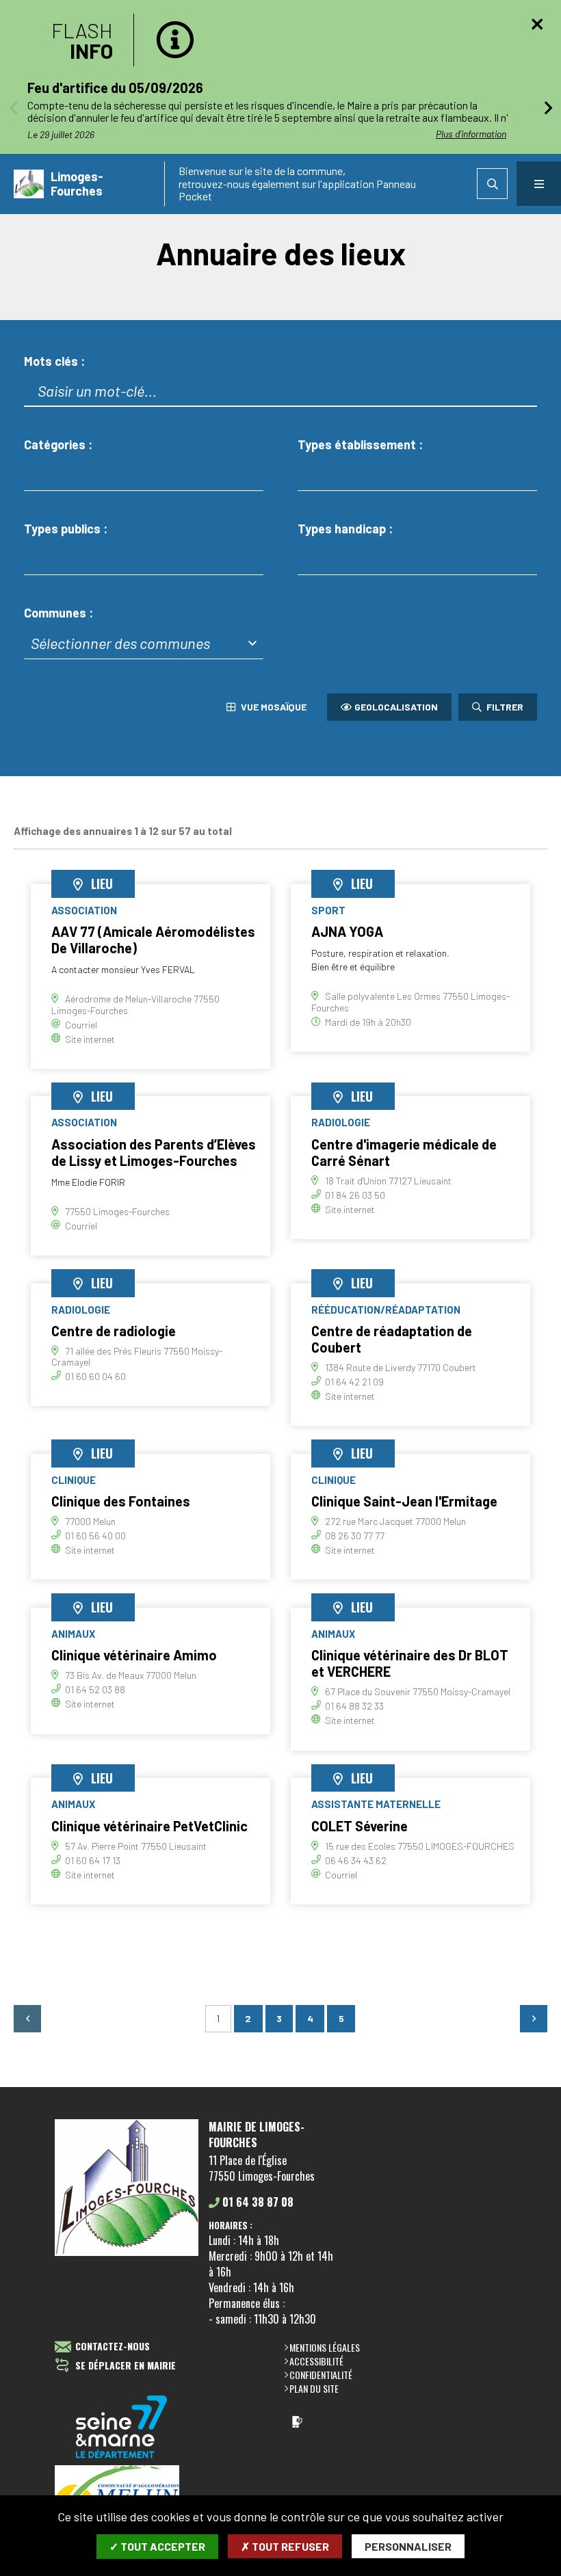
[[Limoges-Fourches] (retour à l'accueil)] (127, 2253)
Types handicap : (345, 529)
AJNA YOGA (347, 931)
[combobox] (144, 475)
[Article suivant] (548, 107)
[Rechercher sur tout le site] (492, 184)
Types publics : (66, 529)
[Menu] (539, 184)
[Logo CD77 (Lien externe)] (122, 2428)
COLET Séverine (360, 1826)
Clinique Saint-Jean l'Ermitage (404, 1501)
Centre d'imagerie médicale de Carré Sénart (404, 1152)
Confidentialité (321, 2375)
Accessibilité (316, 2361)
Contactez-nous (113, 2347)
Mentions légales (325, 2347)
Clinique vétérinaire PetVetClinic (149, 1826)
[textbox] (144, 642)
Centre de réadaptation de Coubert (392, 1339)
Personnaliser (408, 2546)
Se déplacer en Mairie (126, 2366)
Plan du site (314, 2388)
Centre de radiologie (114, 1331)
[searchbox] (41, 474)
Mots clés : (54, 361)
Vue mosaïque (273, 707)
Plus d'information (471, 134)
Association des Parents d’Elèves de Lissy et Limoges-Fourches (154, 1152)
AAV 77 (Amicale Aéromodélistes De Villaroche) (153, 940)
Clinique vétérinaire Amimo (134, 1655)
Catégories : (58, 445)
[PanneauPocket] (297, 2422)
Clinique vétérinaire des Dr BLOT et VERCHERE (410, 1663)
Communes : (58, 613)
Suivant (534, 2019)
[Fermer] (537, 24)
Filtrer (504, 707)
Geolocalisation (396, 707)
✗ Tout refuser (285, 2546)
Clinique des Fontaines (121, 1501)
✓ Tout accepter (157, 2546)
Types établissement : (360, 445)
